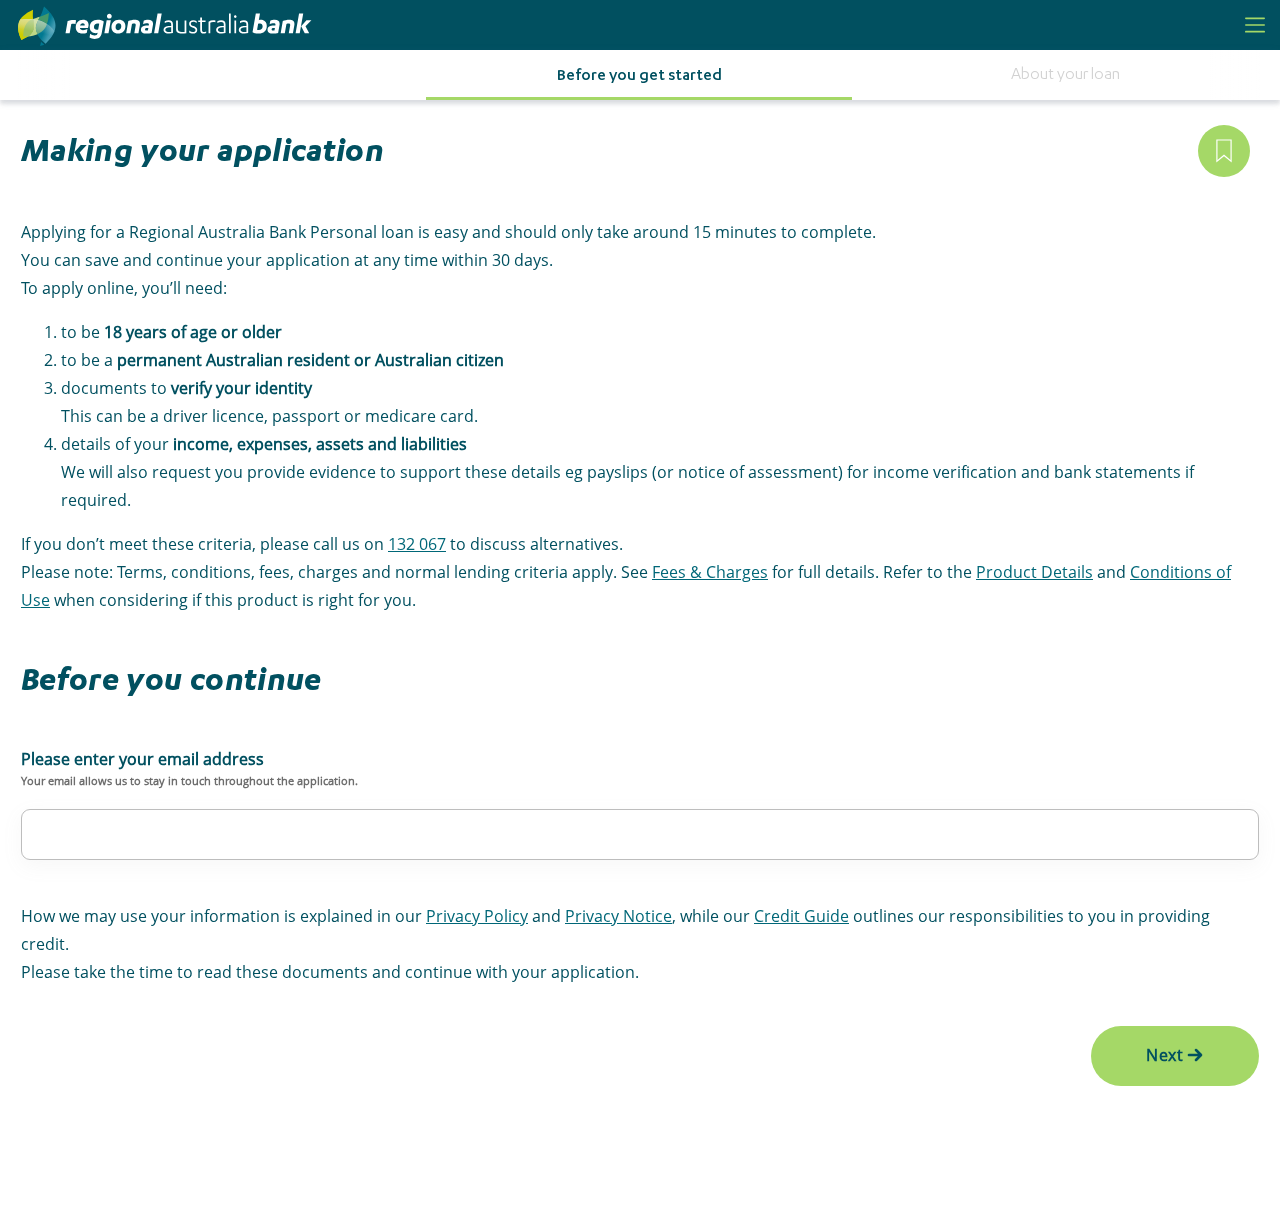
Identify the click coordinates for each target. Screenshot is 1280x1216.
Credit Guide (801, 916)
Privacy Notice (618, 916)
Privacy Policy (477, 916)
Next (1165, 1055)
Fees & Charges (710, 572)
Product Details (1034, 572)
